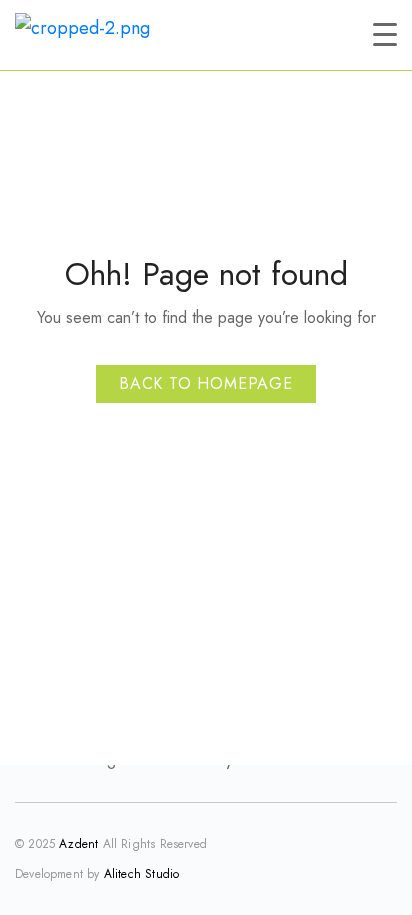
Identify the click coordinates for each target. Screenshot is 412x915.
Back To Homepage (206, 383)
